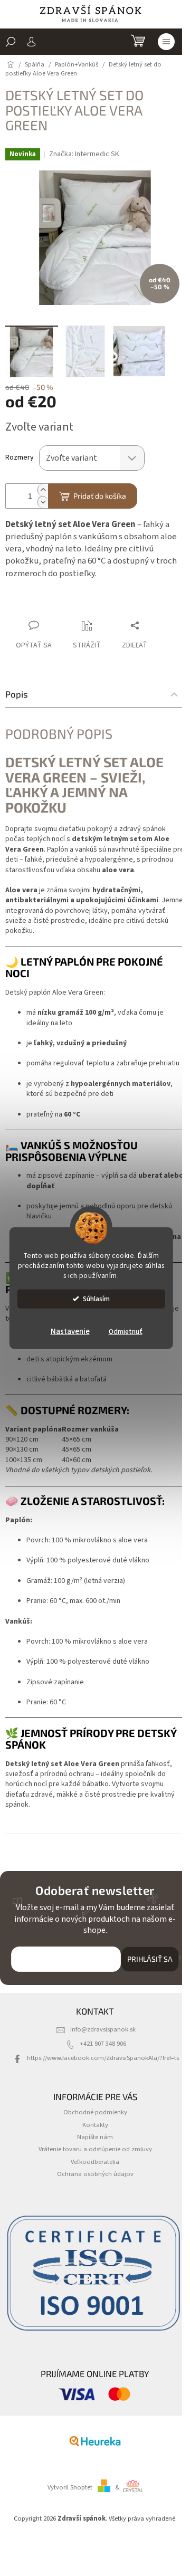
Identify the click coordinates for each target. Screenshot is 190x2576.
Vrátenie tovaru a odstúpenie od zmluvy (95, 2149)
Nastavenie (70, 1331)
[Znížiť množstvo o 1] (43, 502)
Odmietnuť (126, 1331)
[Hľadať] (11, 42)
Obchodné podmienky (95, 2112)
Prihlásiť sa (150, 1959)
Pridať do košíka (100, 496)
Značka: (84, 154)
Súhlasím (96, 1298)
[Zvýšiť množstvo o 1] (43, 490)
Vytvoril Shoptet (70, 2487)
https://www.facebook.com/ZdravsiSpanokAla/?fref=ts (103, 2058)
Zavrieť (76, 605)
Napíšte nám (95, 2137)
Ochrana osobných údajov (95, 2174)
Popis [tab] (17, 694)
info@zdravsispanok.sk (103, 2029)
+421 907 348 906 (103, 2044)
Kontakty (95, 2125)
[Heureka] (95, 2441)
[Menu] (166, 42)
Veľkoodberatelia (95, 2162)
